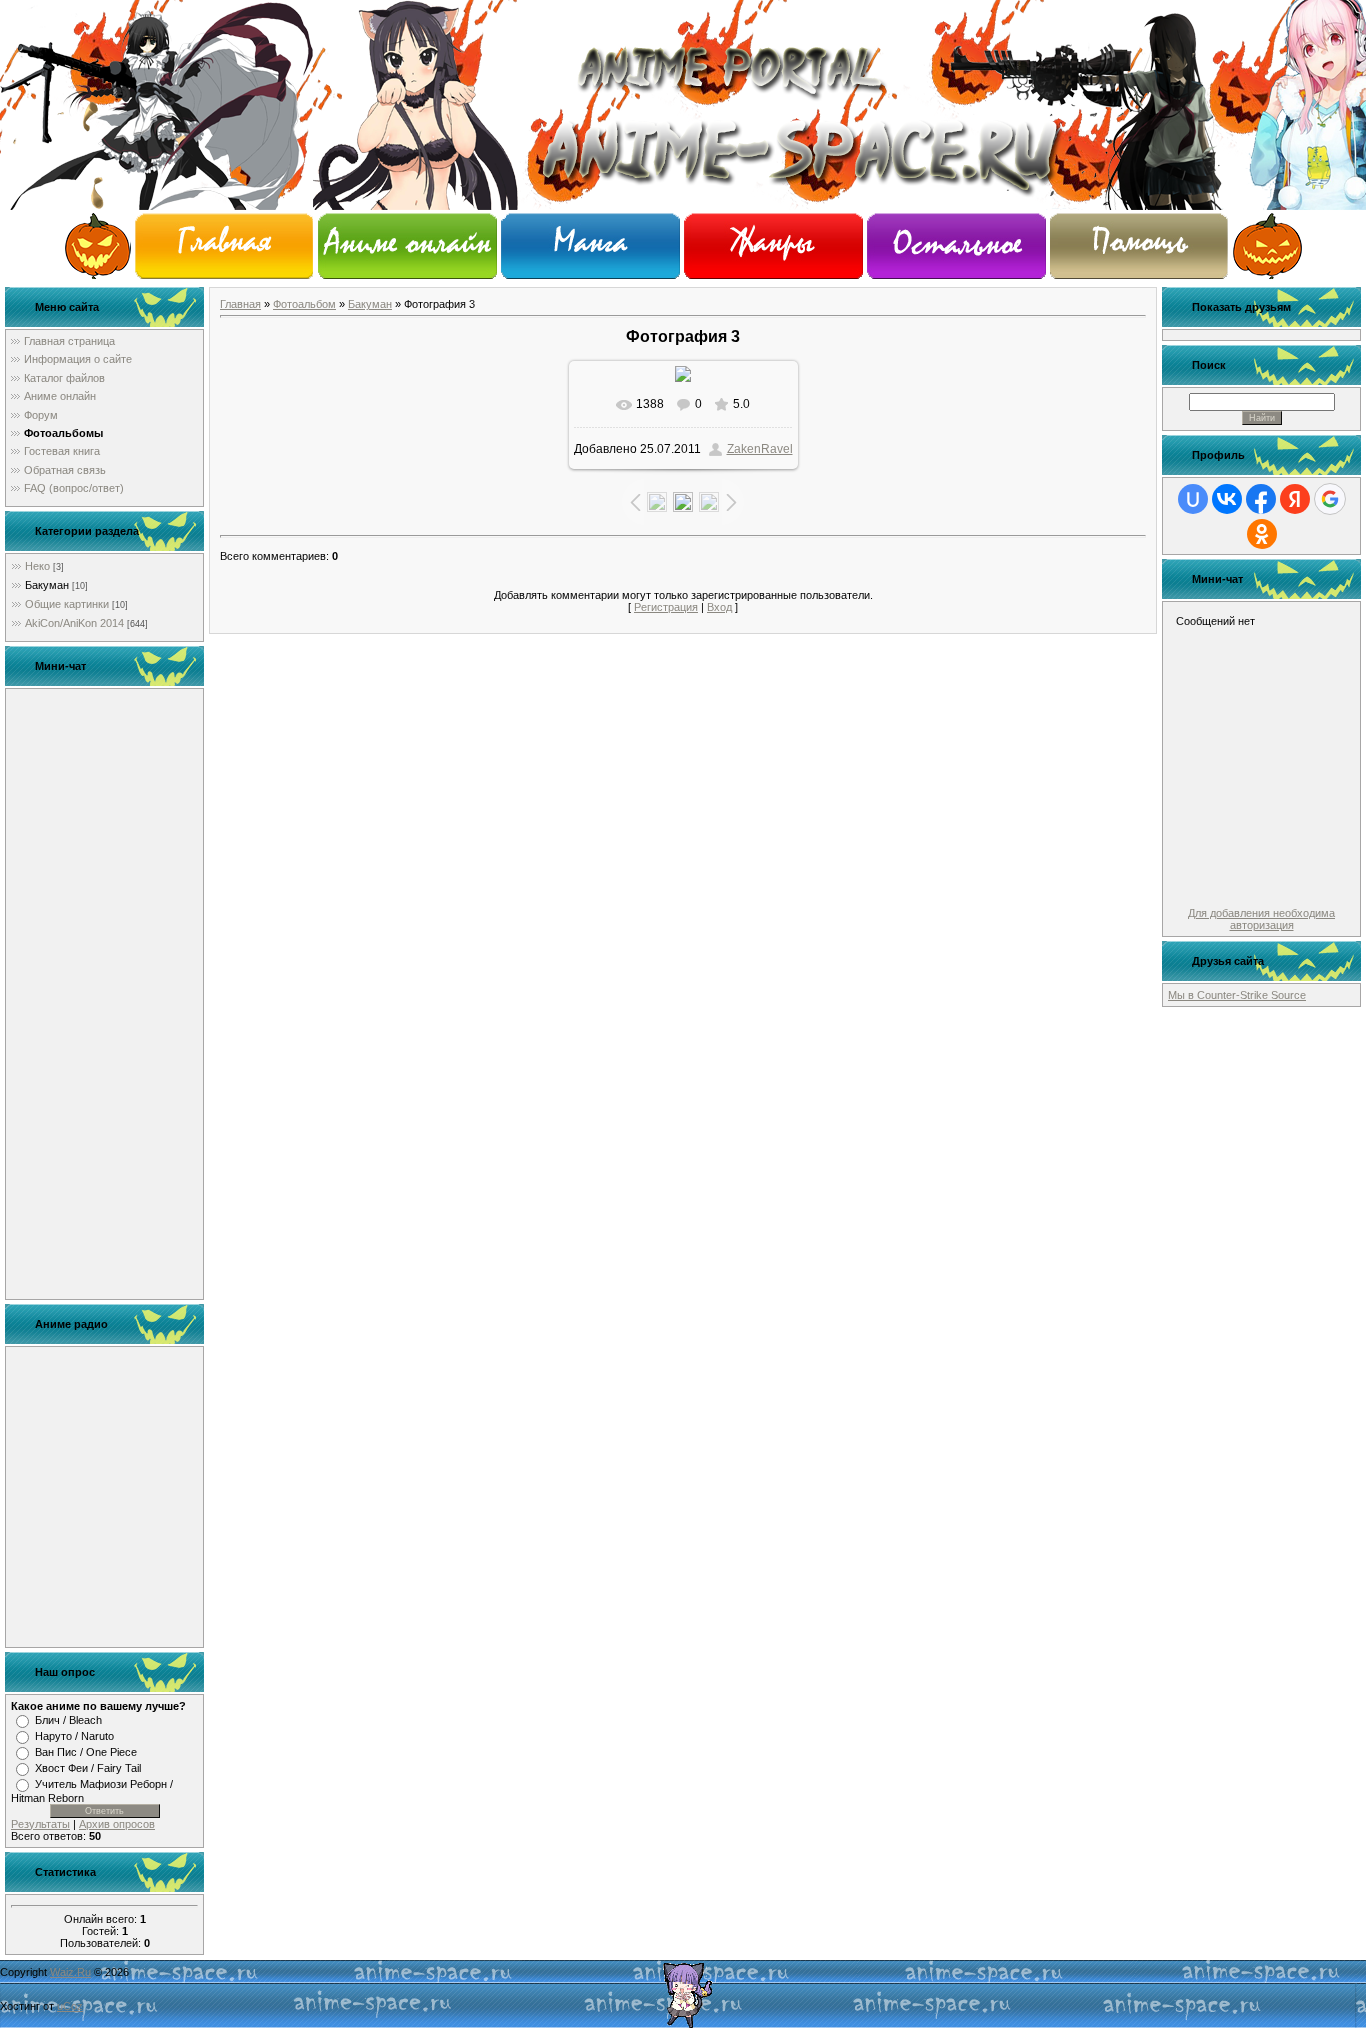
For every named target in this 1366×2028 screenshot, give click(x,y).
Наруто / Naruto (74, 1736)
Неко (37, 566)
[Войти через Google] (1330, 499)
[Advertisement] (104, 994)
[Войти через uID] (1193, 499)
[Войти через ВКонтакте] (1227, 499)
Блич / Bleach (68, 1720)
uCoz (70, 2006)
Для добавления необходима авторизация (1261, 919)
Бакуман (47, 585)
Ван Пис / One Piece (86, 1752)
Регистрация (666, 607)
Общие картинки (67, 604)
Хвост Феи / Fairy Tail (88, 1768)
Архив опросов (117, 1824)
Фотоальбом (304, 304)
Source (1288, 995)
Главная (240, 304)
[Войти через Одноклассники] (1262, 534)
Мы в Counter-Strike (1219, 995)
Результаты (40, 1824)
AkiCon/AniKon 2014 (74, 623)
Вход (719, 607)
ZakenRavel (760, 449)
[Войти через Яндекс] (1295, 499)
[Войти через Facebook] (1261, 499)
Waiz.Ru (70, 1972)
